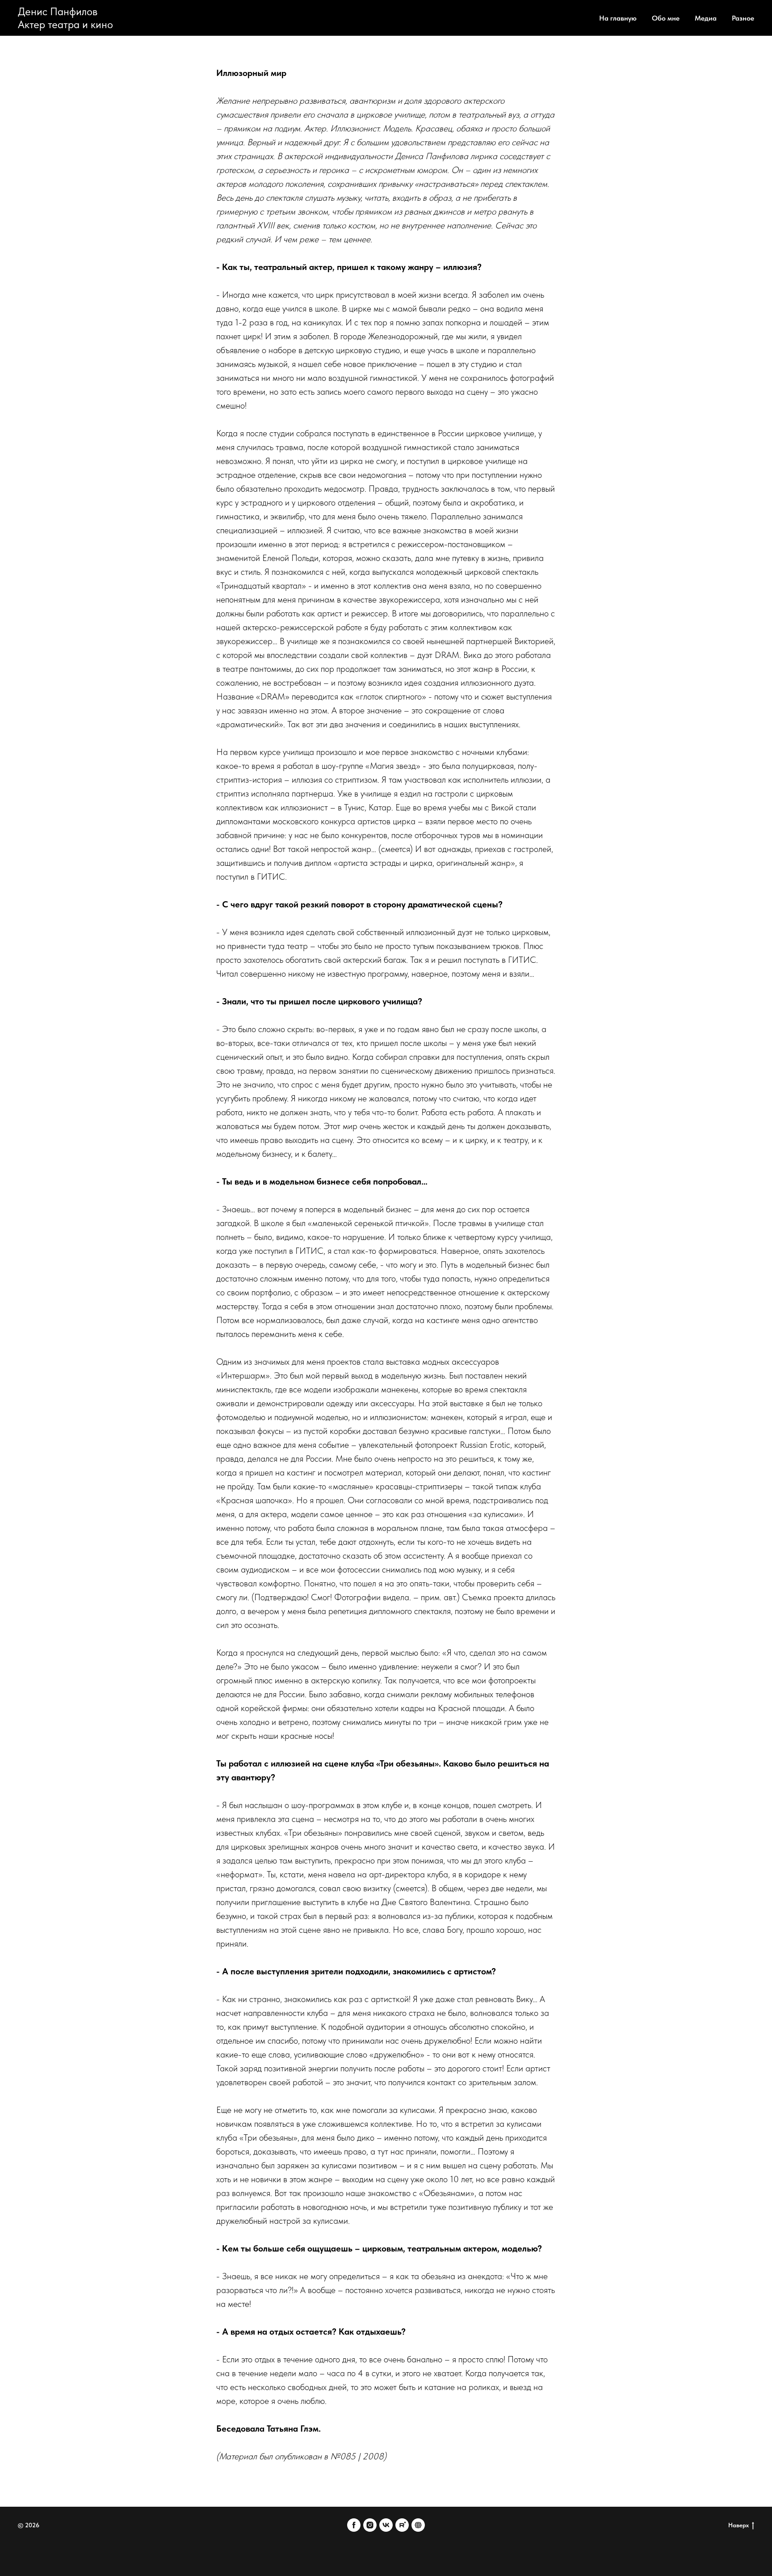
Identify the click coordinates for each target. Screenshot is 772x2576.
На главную (618, 18)
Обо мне (666, 18)
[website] (418, 2525)
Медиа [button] (706, 18)
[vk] (386, 2525)
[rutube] (402, 2525)
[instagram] (370, 2525)
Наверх (738, 2525)
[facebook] (354, 2525)
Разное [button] (743, 18)
